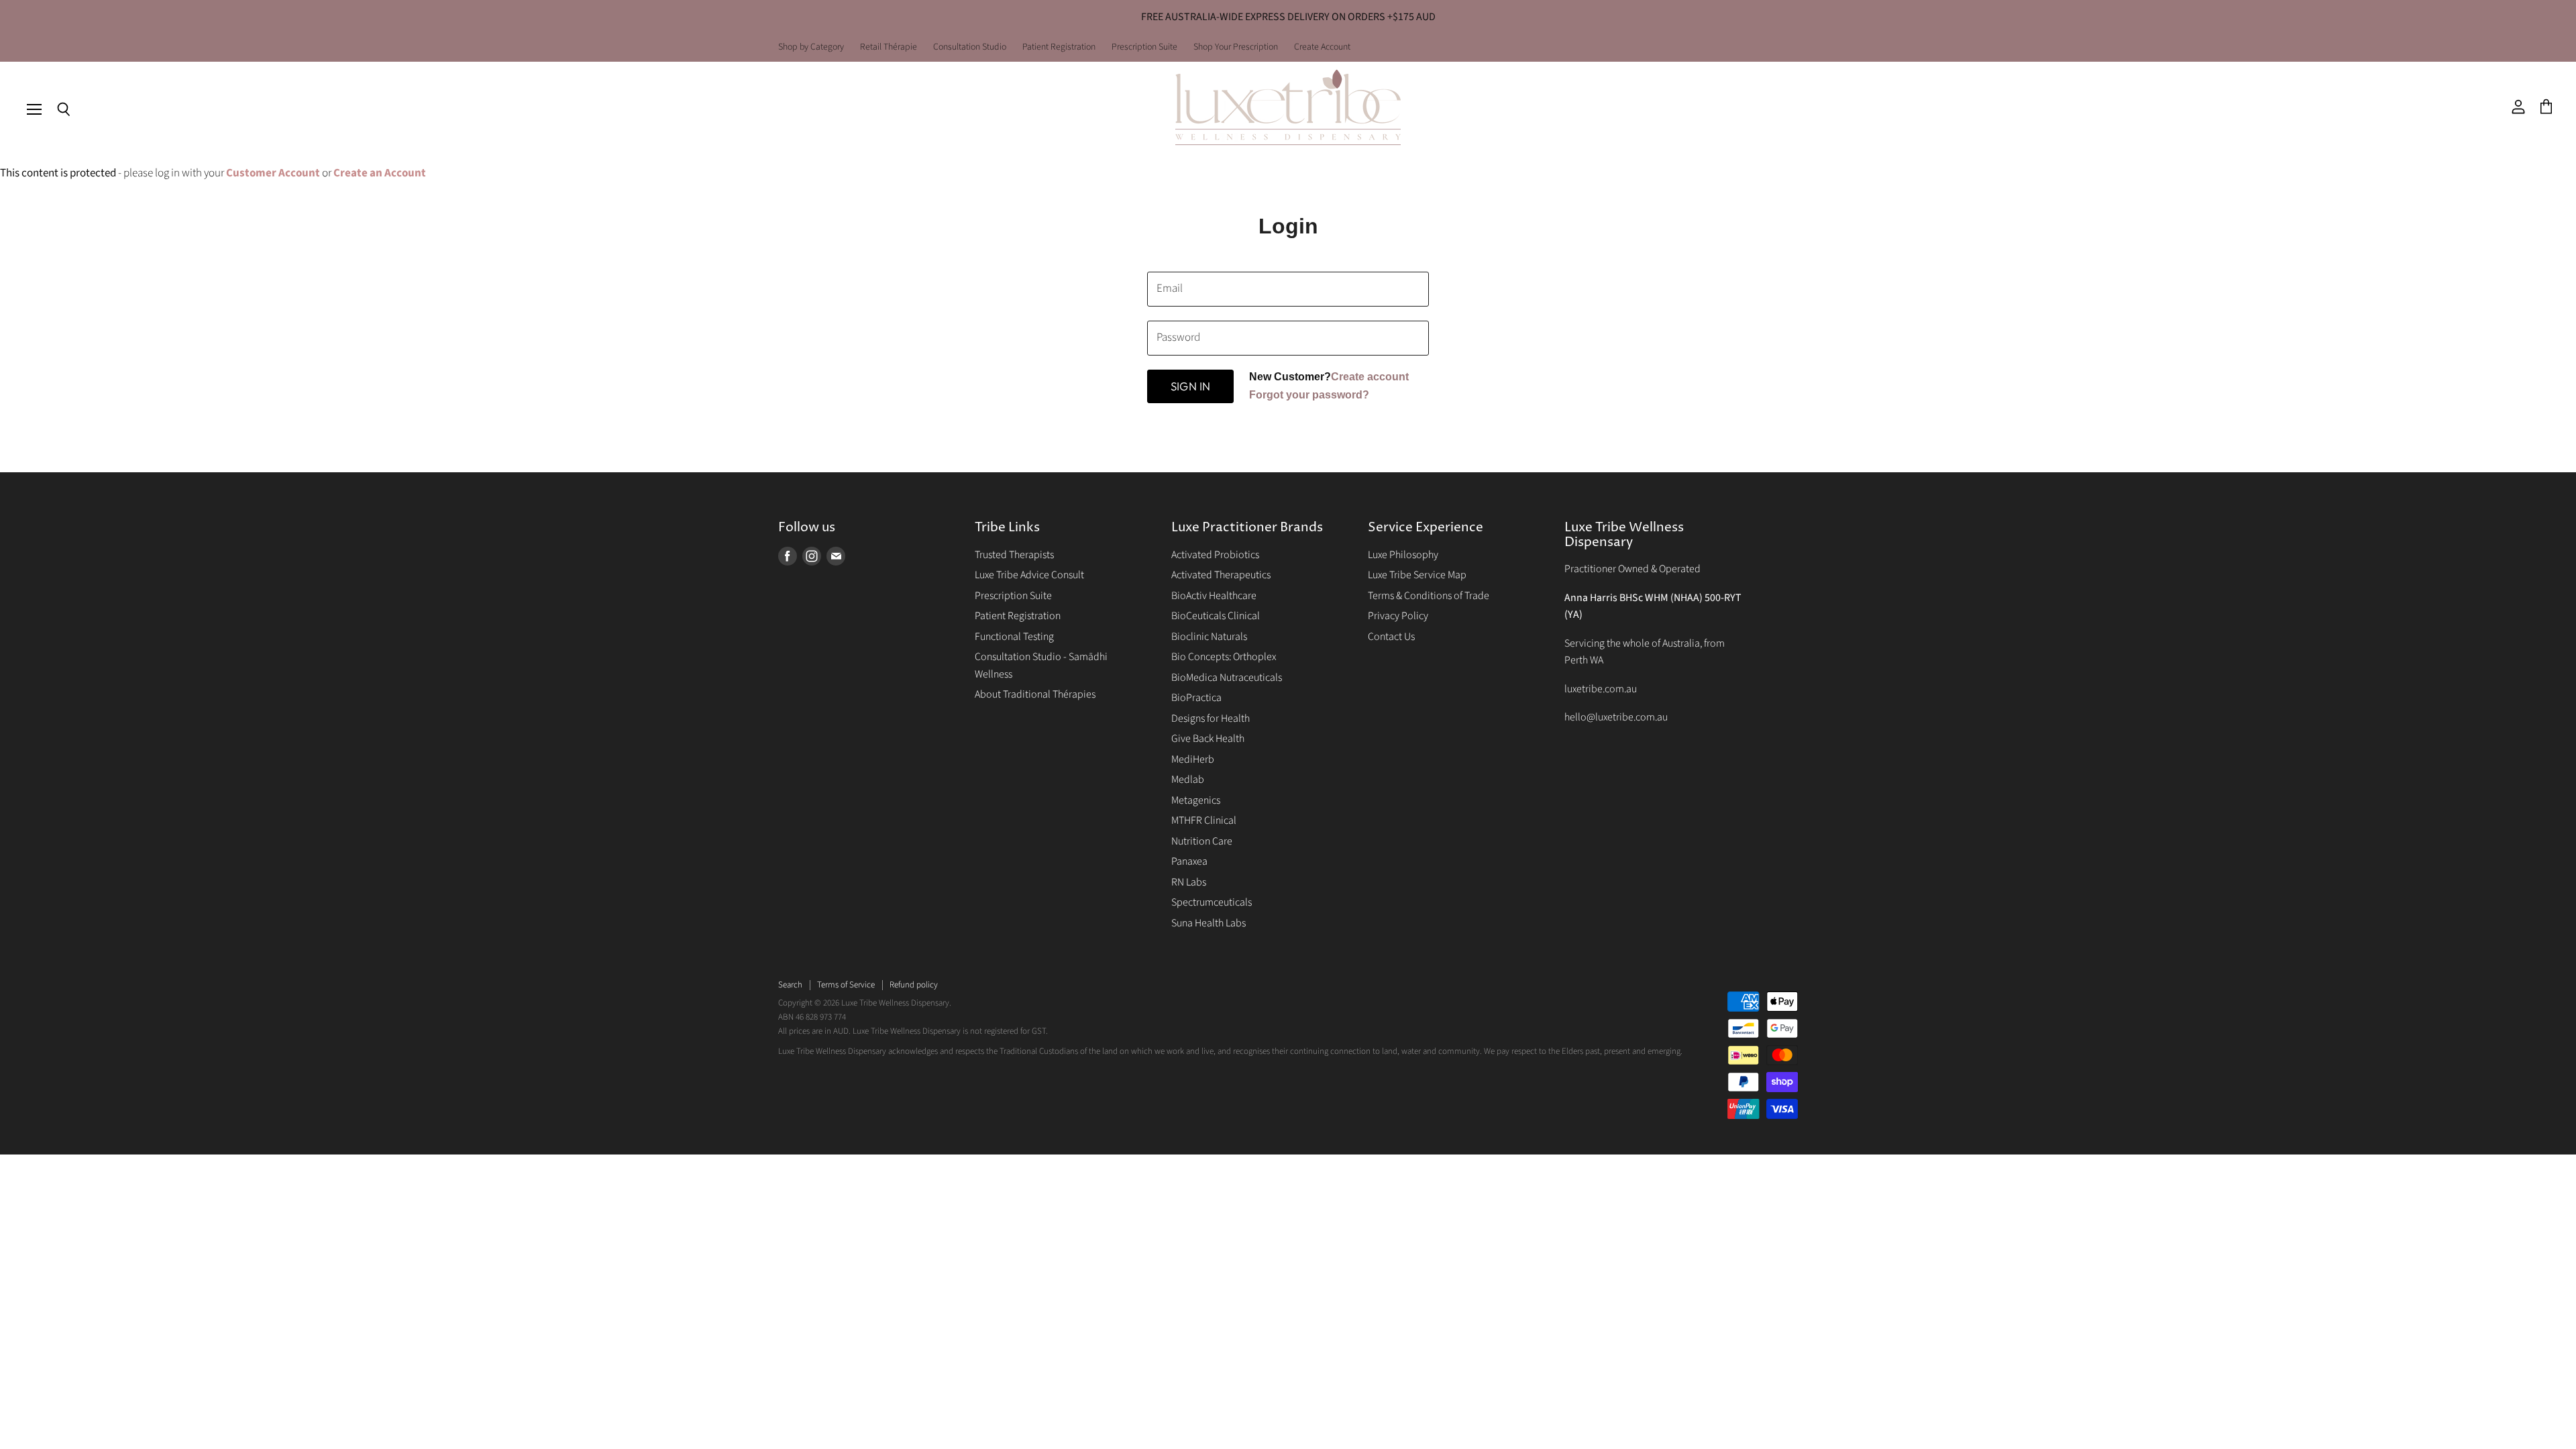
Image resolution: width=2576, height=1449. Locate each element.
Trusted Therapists (1014, 555)
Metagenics (1196, 800)
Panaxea (1189, 861)
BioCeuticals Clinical (1216, 616)
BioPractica (1196, 698)
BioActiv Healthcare (1214, 596)
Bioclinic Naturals (1209, 637)
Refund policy (914, 985)
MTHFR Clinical (1204, 820)
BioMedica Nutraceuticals (1227, 678)
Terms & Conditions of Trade (1429, 596)
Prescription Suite (1144, 48)
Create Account (1322, 48)
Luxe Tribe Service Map (1417, 575)
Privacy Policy (1398, 616)
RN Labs (1189, 882)
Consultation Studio (970, 48)
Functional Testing (1014, 637)
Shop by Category (811, 48)
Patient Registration (1059, 48)
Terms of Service (846, 985)
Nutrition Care (1202, 841)
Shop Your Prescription (1236, 48)
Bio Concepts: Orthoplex (1224, 657)
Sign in (1190, 386)
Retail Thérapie (889, 48)
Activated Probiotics (1215, 555)
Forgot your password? (1309, 395)
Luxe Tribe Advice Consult (1029, 575)
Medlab (1188, 780)
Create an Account (380, 173)
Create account (1370, 377)
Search (790, 985)
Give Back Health (1208, 739)
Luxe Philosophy (1403, 555)
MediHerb (1193, 759)
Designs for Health (1211, 718)
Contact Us (1391, 637)
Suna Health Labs (1209, 923)
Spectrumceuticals (1212, 902)
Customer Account (273, 173)
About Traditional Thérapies (1035, 694)
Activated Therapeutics (1221, 575)
